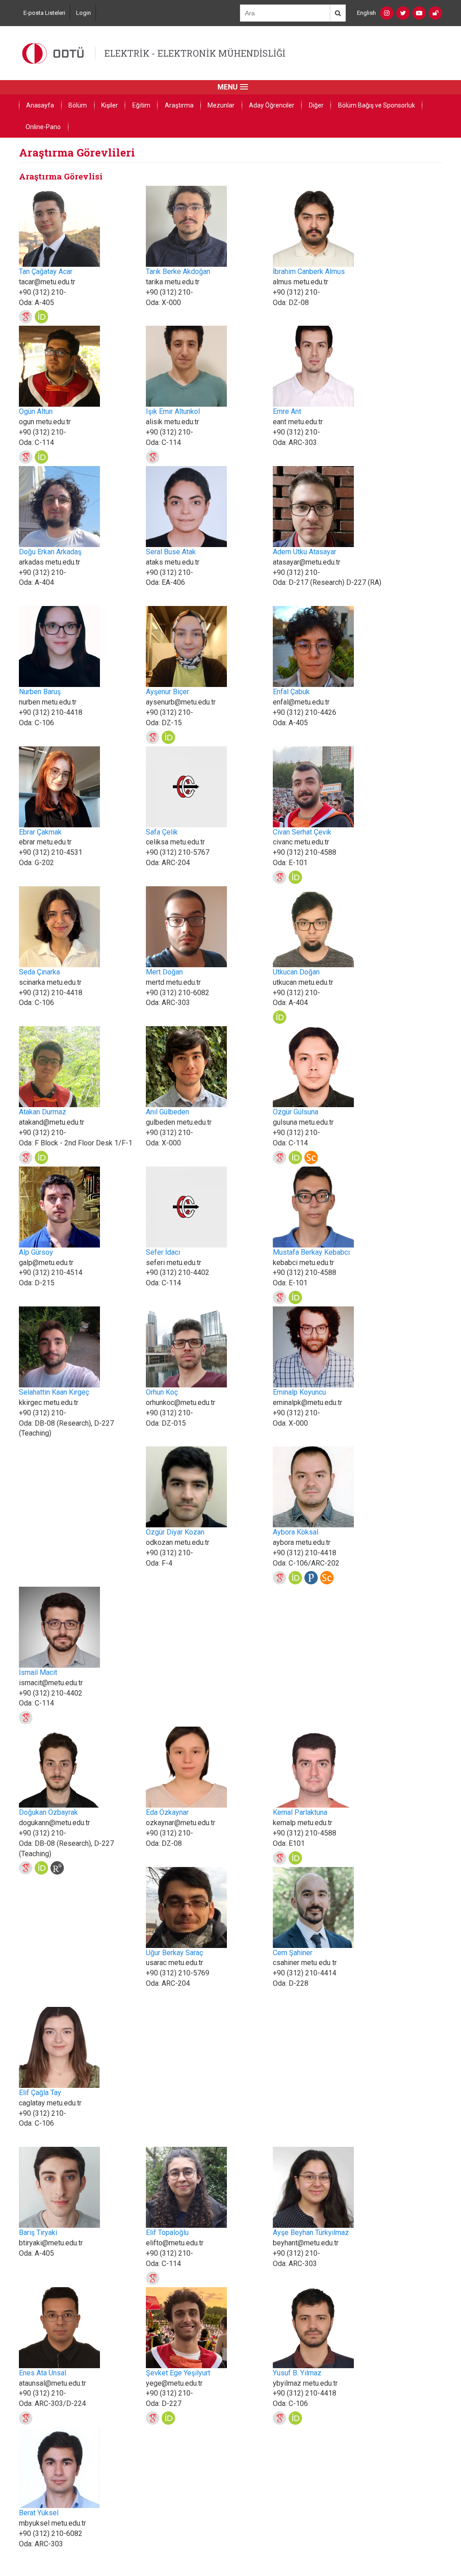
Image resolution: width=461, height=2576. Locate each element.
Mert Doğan (164, 972)
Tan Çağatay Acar (46, 272)
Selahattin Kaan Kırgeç (54, 1392)
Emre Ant (287, 411)
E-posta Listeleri (44, 13)
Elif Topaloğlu (167, 2233)
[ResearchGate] (57, 1868)
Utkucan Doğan (296, 972)
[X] (403, 13)
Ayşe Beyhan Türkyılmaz (311, 2233)
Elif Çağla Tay (40, 2093)
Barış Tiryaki (38, 2233)
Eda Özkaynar (167, 1812)
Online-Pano (43, 127)
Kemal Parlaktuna (300, 1812)
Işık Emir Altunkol (173, 411)
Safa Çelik (162, 832)
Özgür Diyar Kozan (175, 1532)
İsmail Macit (38, 1672)
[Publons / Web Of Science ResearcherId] (311, 1578)
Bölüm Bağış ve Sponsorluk (377, 105)
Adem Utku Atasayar (305, 552)
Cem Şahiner (293, 1953)
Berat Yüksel (39, 2513)
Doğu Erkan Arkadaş (50, 552)
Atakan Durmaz (43, 1112)
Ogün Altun (36, 411)
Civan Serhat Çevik (302, 832)
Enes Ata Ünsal (43, 2373)
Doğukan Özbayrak (48, 1812)
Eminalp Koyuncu (299, 1392)
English (366, 13)
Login (84, 13)
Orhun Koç (162, 1392)
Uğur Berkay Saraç (174, 1953)
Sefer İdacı (163, 1252)
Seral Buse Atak (171, 552)
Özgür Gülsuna (296, 1112)
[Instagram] (387, 13)
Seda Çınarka (39, 972)
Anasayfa (40, 105)
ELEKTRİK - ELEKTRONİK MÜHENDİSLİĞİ (195, 53)
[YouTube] (419, 13)
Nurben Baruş (40, 692)
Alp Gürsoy (36, 1252)
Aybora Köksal (296, 1532)
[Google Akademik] (26, 317)
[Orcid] (41, 317)
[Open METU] (435, 13)
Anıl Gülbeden (167, 1112)
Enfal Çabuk (291, 692)
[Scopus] (311, 1158)
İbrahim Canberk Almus (309, 272)
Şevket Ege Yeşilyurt (178, 2373)
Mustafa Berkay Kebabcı (311, 1252)
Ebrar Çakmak (40, 832)
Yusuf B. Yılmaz (297, 2373)
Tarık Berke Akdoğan (178, 272)
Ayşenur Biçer (167, 692)
